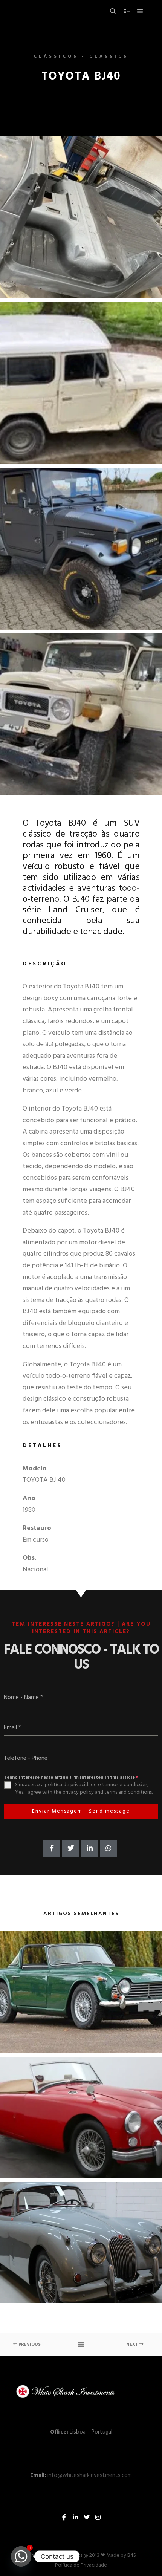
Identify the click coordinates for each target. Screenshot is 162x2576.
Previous (29, 2345)
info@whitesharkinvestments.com (90, 2475)
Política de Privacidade (81, 2565)
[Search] (113, 11)
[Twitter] (87, 2517)
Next (133, 2345)
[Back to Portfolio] (81, 2345)
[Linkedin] (75, 2517)
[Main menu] (140, 11)
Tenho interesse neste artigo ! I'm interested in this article (71, 1778)
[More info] (127, 11)
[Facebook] (64, 2517)
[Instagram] (98, 2517)
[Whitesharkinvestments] (53, 11)
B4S (132, 2555)
